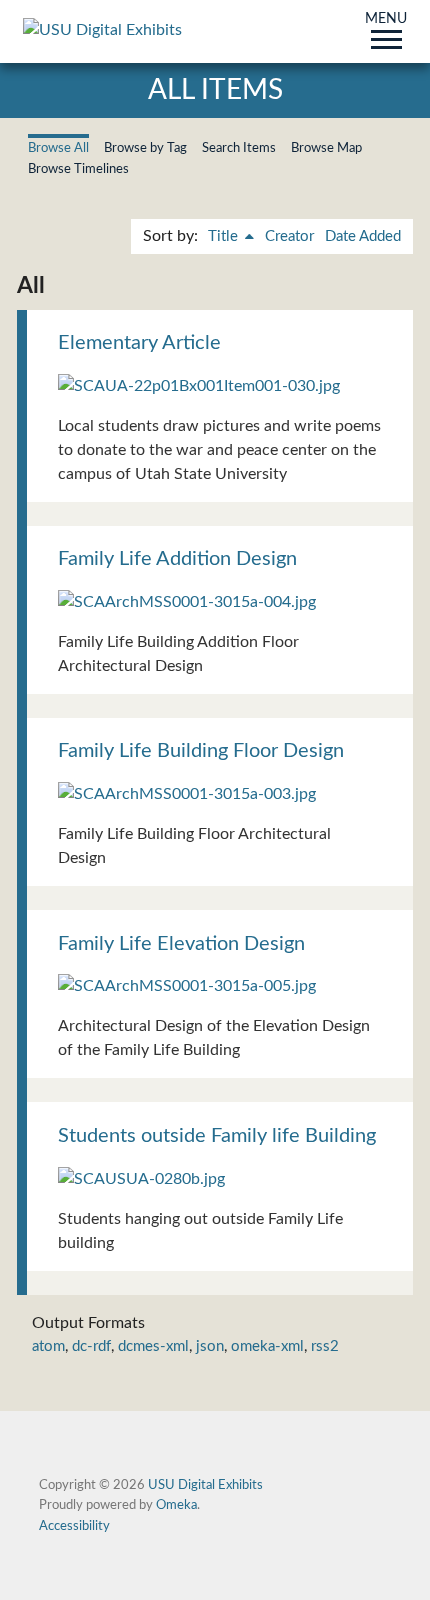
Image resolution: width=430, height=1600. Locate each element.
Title (225, 236)
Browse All (58, 148)
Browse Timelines (78, 169)
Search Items (239, 148)
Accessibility (74, 1526)
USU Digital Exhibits (205, 1485)
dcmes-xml (153, 1346)
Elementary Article (139, 343)
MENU (386, 20)
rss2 (325, 1346)
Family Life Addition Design (177, 559)
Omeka (176, 1505)
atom (48, 1346)
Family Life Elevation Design (181, 944)
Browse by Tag (145, 148)
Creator (289, 236)
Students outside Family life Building (217, 1136)
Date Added (363, 236)
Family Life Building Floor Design (201, 751)
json (210, 1346)
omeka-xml (267, 1346)
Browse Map (326, 148)
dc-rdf (91, 1346)
